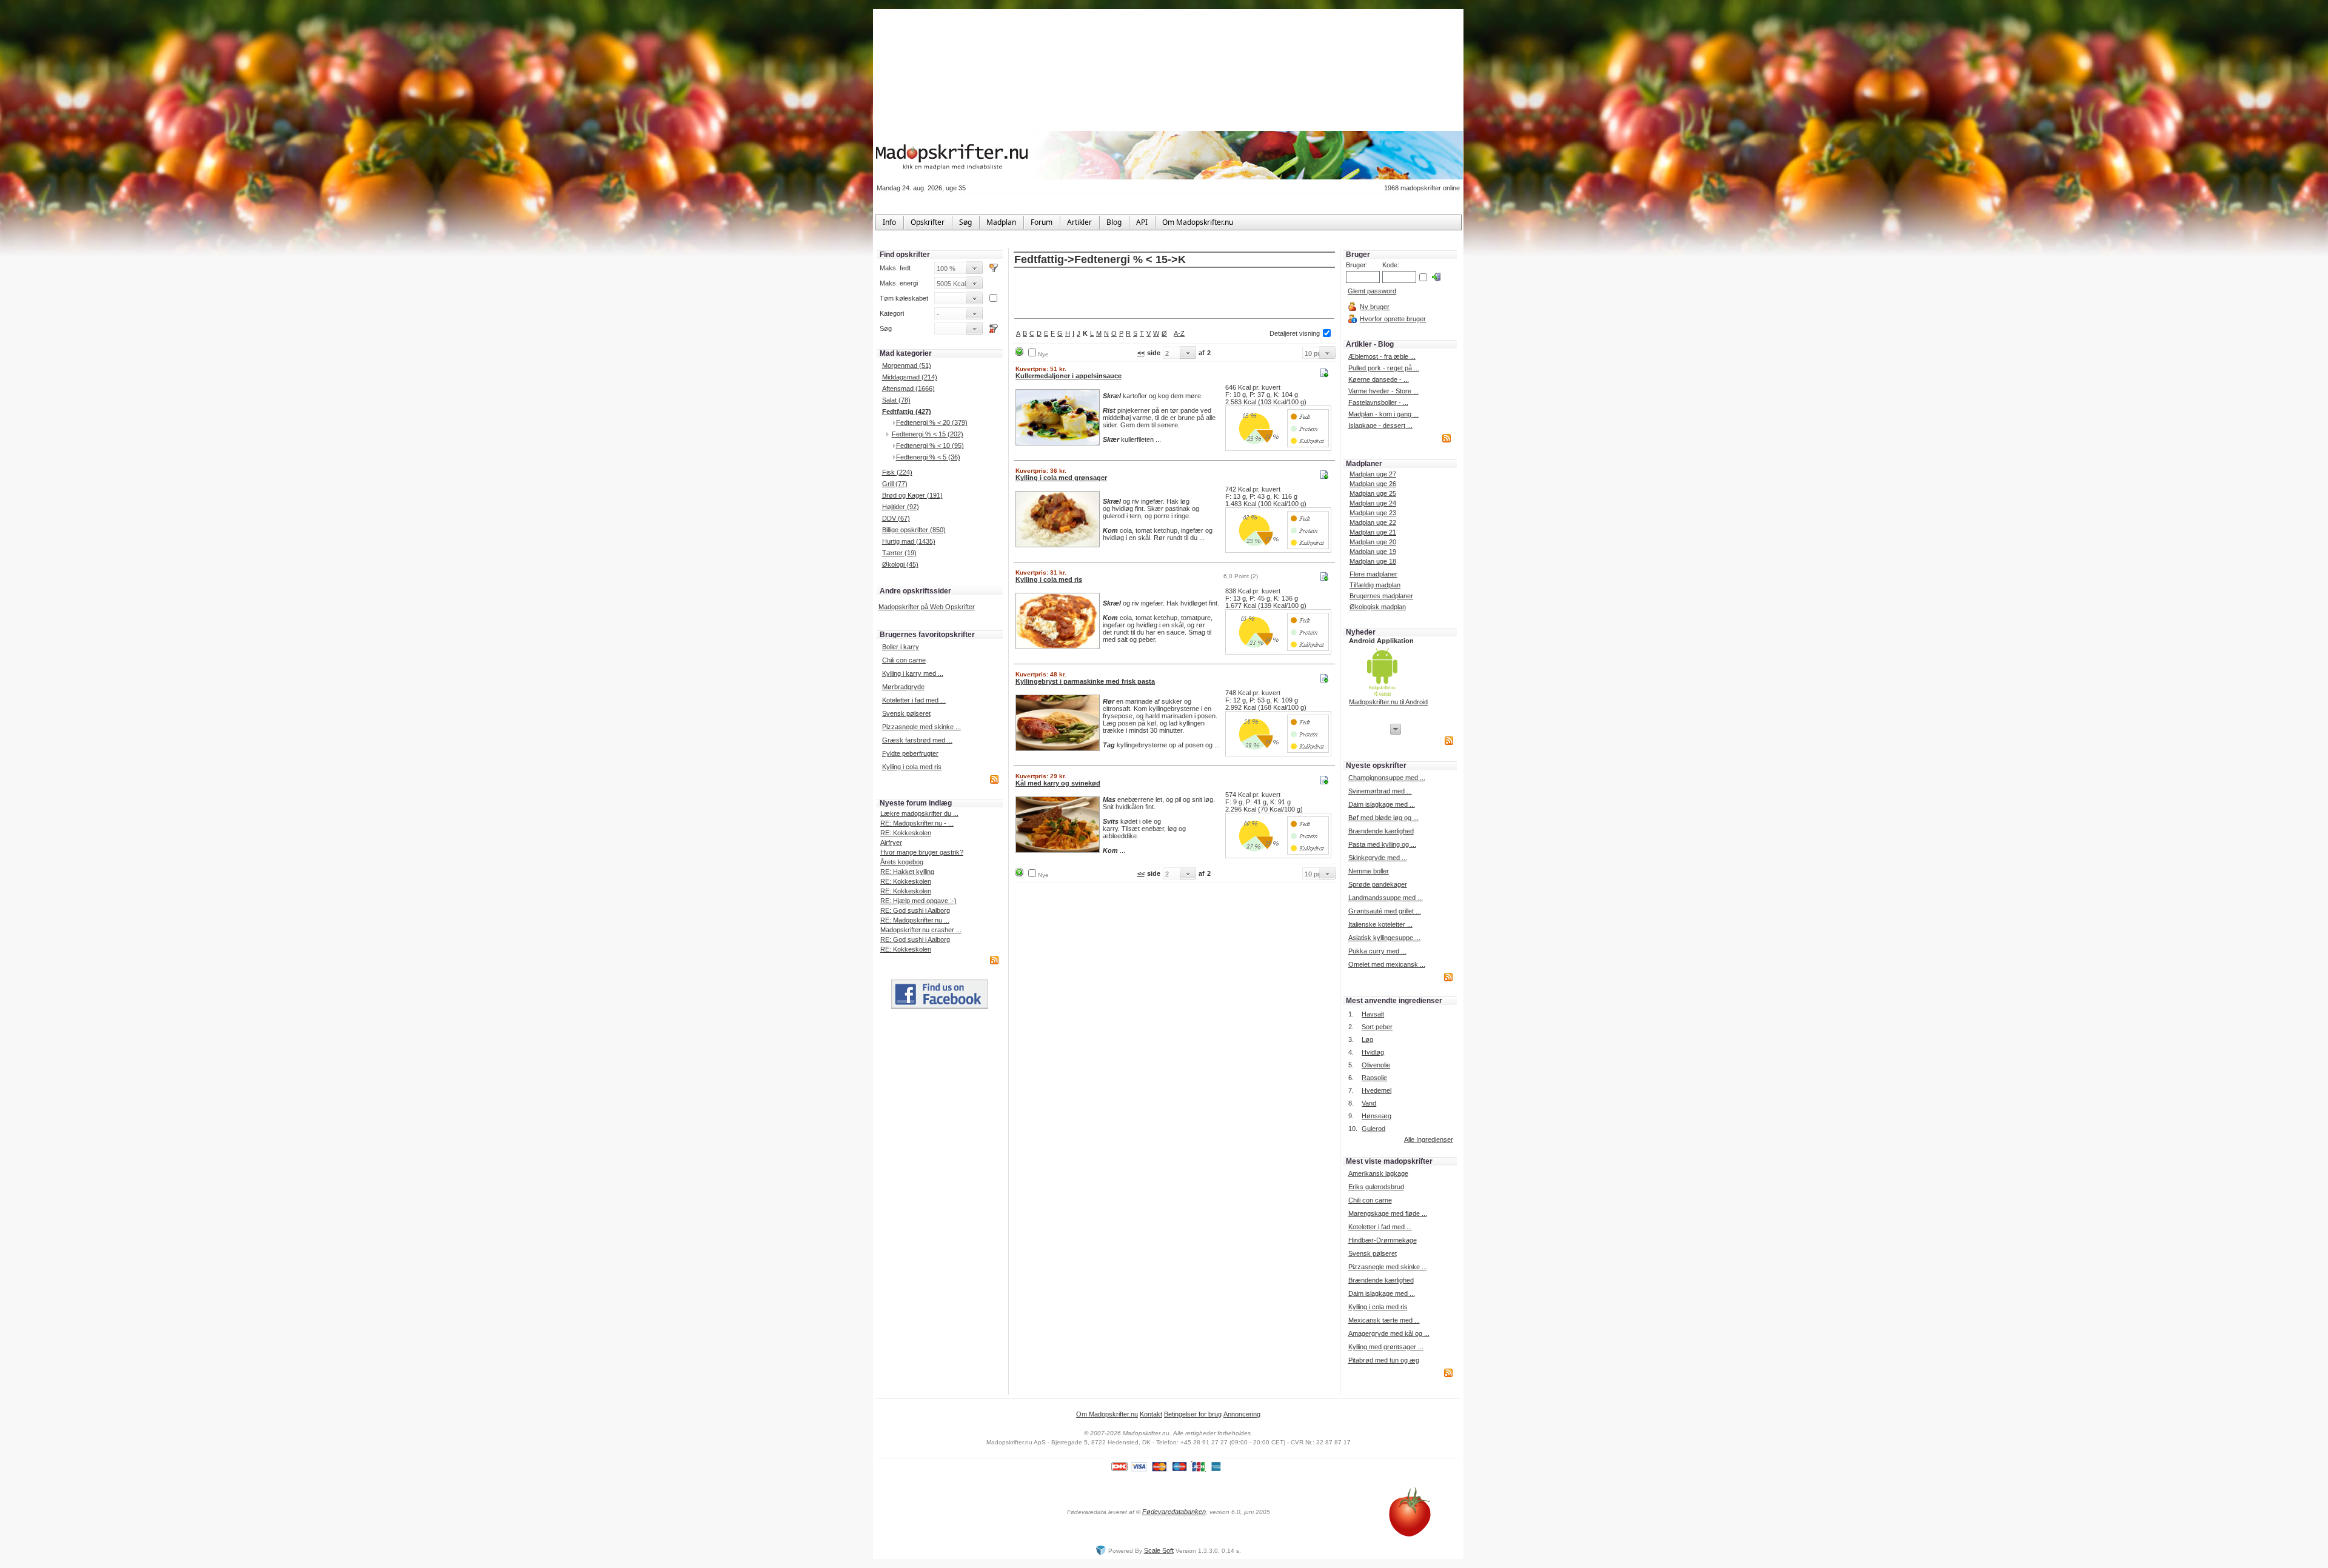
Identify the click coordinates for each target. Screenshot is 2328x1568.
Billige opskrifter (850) (914, 530)
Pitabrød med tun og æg (1384, 1360)
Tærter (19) (899, 553)
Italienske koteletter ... (1380, 924)
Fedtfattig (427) (907, 412)
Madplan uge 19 (1373, 552)
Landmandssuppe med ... (1386, 898)
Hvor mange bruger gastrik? (922, 852)
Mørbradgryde (903, 687)
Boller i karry (901, 647)
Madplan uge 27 (1373, 474)
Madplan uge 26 (1373, 484)
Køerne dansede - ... (1379, 379)
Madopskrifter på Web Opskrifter (927, 607)
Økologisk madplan (1378, 607)
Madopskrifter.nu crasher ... (921, 930)
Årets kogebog (902, 862)
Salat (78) (896, 400)
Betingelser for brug (1193, 1414)
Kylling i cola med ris (912, 767)
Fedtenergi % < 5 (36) (928, 457)
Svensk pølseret (906, 713)
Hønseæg (1376, 1116)
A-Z (1179, 333)
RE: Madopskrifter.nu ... (915, 920)
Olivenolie (1376, 1065)
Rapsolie (1374, 1078)
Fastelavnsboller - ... (1378, 402)
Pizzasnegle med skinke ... (921, 727)
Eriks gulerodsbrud (1376, 1187)
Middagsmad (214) (910, 377)
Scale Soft (1159, 1550)
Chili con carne (904, 660)
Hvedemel (1376, 1090)
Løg (1367, 1039)
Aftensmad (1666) (908, 389)
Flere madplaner (1373, 574)
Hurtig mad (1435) (909, 541)
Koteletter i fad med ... (914, 700)
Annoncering (1242, 1414)
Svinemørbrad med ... (1380, 791)
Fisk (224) (897, 472)
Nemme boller (1369, 871)
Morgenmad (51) (907, 365)
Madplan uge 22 (1373, 522)
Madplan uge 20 (1373, 542)
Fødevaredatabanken (1174, 1512)
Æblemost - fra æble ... (1382, 356)
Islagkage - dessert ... (1380, 425)
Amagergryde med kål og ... (1389, 1333)
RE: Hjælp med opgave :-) (918, 901)
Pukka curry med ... (1377, 951)
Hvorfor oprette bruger (1393, 319)
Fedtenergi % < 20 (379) (932, 422)
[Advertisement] (1174, 294)
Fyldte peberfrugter (910, 753)
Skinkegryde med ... (1378, 858)
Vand (1369, 1103)
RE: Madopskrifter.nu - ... (917, 823)
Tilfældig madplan (1375, 585)
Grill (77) (895, 484)
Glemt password (1372, 291)
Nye (1043, 354)
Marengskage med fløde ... (1388, 1213)
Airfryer (891, 842)
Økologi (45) (900, 564)
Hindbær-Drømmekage (1383, 1240)
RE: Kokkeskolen (906, 833)
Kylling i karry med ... (913, 673)
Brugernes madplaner (1381, 596)
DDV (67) (896, 518)
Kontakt (1151, 1414)
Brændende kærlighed (1381, 831)
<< (1141, 353)
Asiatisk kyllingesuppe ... (1384, 938)
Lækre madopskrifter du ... (919, 813)
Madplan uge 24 (1373, 503)
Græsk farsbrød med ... (917, 740)
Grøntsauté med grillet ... (1385, 911)
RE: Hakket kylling (907, 872)
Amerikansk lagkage (1378, 1173)
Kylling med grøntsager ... (1386, 1347)
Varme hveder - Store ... (1383, 391)
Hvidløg (1373, 1052)
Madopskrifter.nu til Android (1388, 702)
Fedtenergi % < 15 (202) (928, 434)
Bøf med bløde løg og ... (1383, 818)
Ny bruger (1375, 307)
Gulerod (1373, 1129)
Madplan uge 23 (1373, 513)
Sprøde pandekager (1378, 884)
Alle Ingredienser (1429, 1139)
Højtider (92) (901, 507)
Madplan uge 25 (1373, 493)
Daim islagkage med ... (1382, 804)
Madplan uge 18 (1373, 561)
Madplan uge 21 (1373, 532)
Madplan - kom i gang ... (1383, 414)
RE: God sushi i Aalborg (915, 910)
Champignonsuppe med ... (1387, 778)
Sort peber (1377, 1027)
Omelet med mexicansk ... (1387, 964)
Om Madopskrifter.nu (1107, 1414)
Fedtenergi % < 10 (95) (930, 445)
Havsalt (1373, 1014)
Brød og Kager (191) (912, 495)
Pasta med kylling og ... (1382, 844)
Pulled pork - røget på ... (1384, 368)
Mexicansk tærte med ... (1384, 1320)
